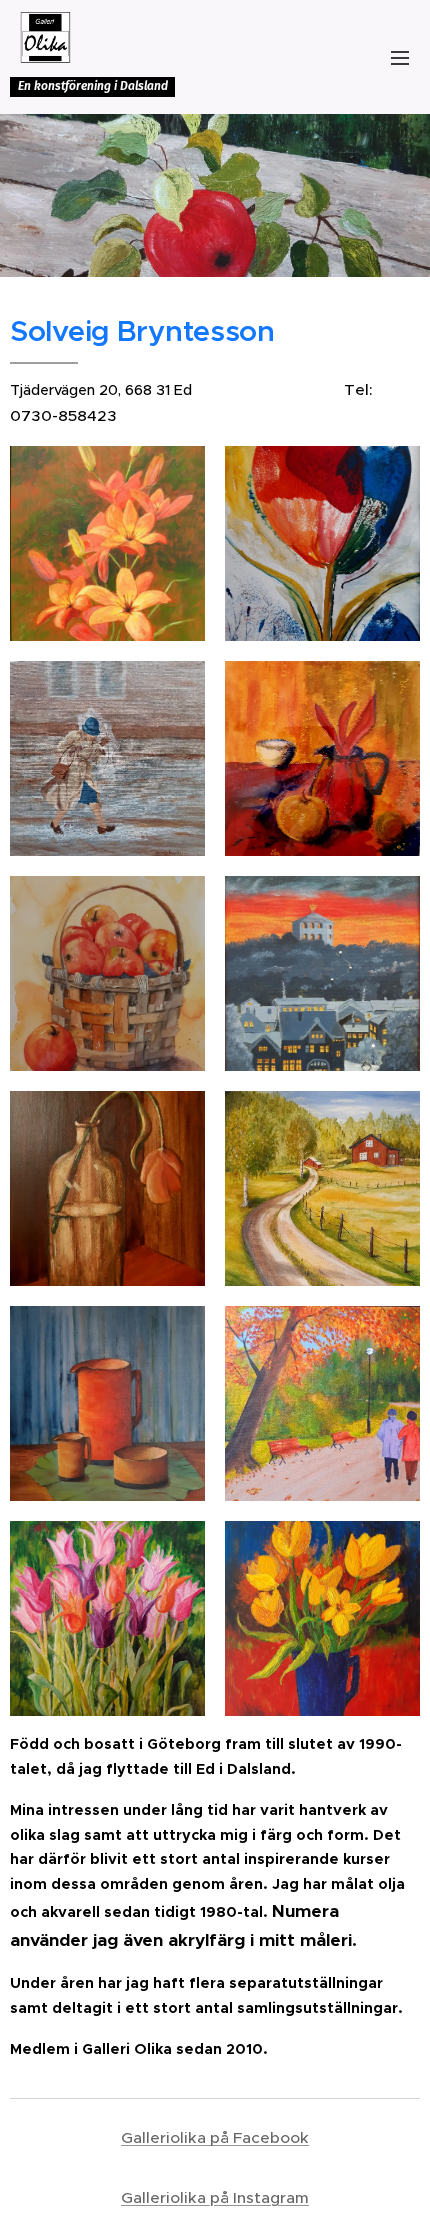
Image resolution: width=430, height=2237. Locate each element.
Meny (400, 57)
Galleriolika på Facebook (215, 2137)
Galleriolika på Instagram (215, 2197)
